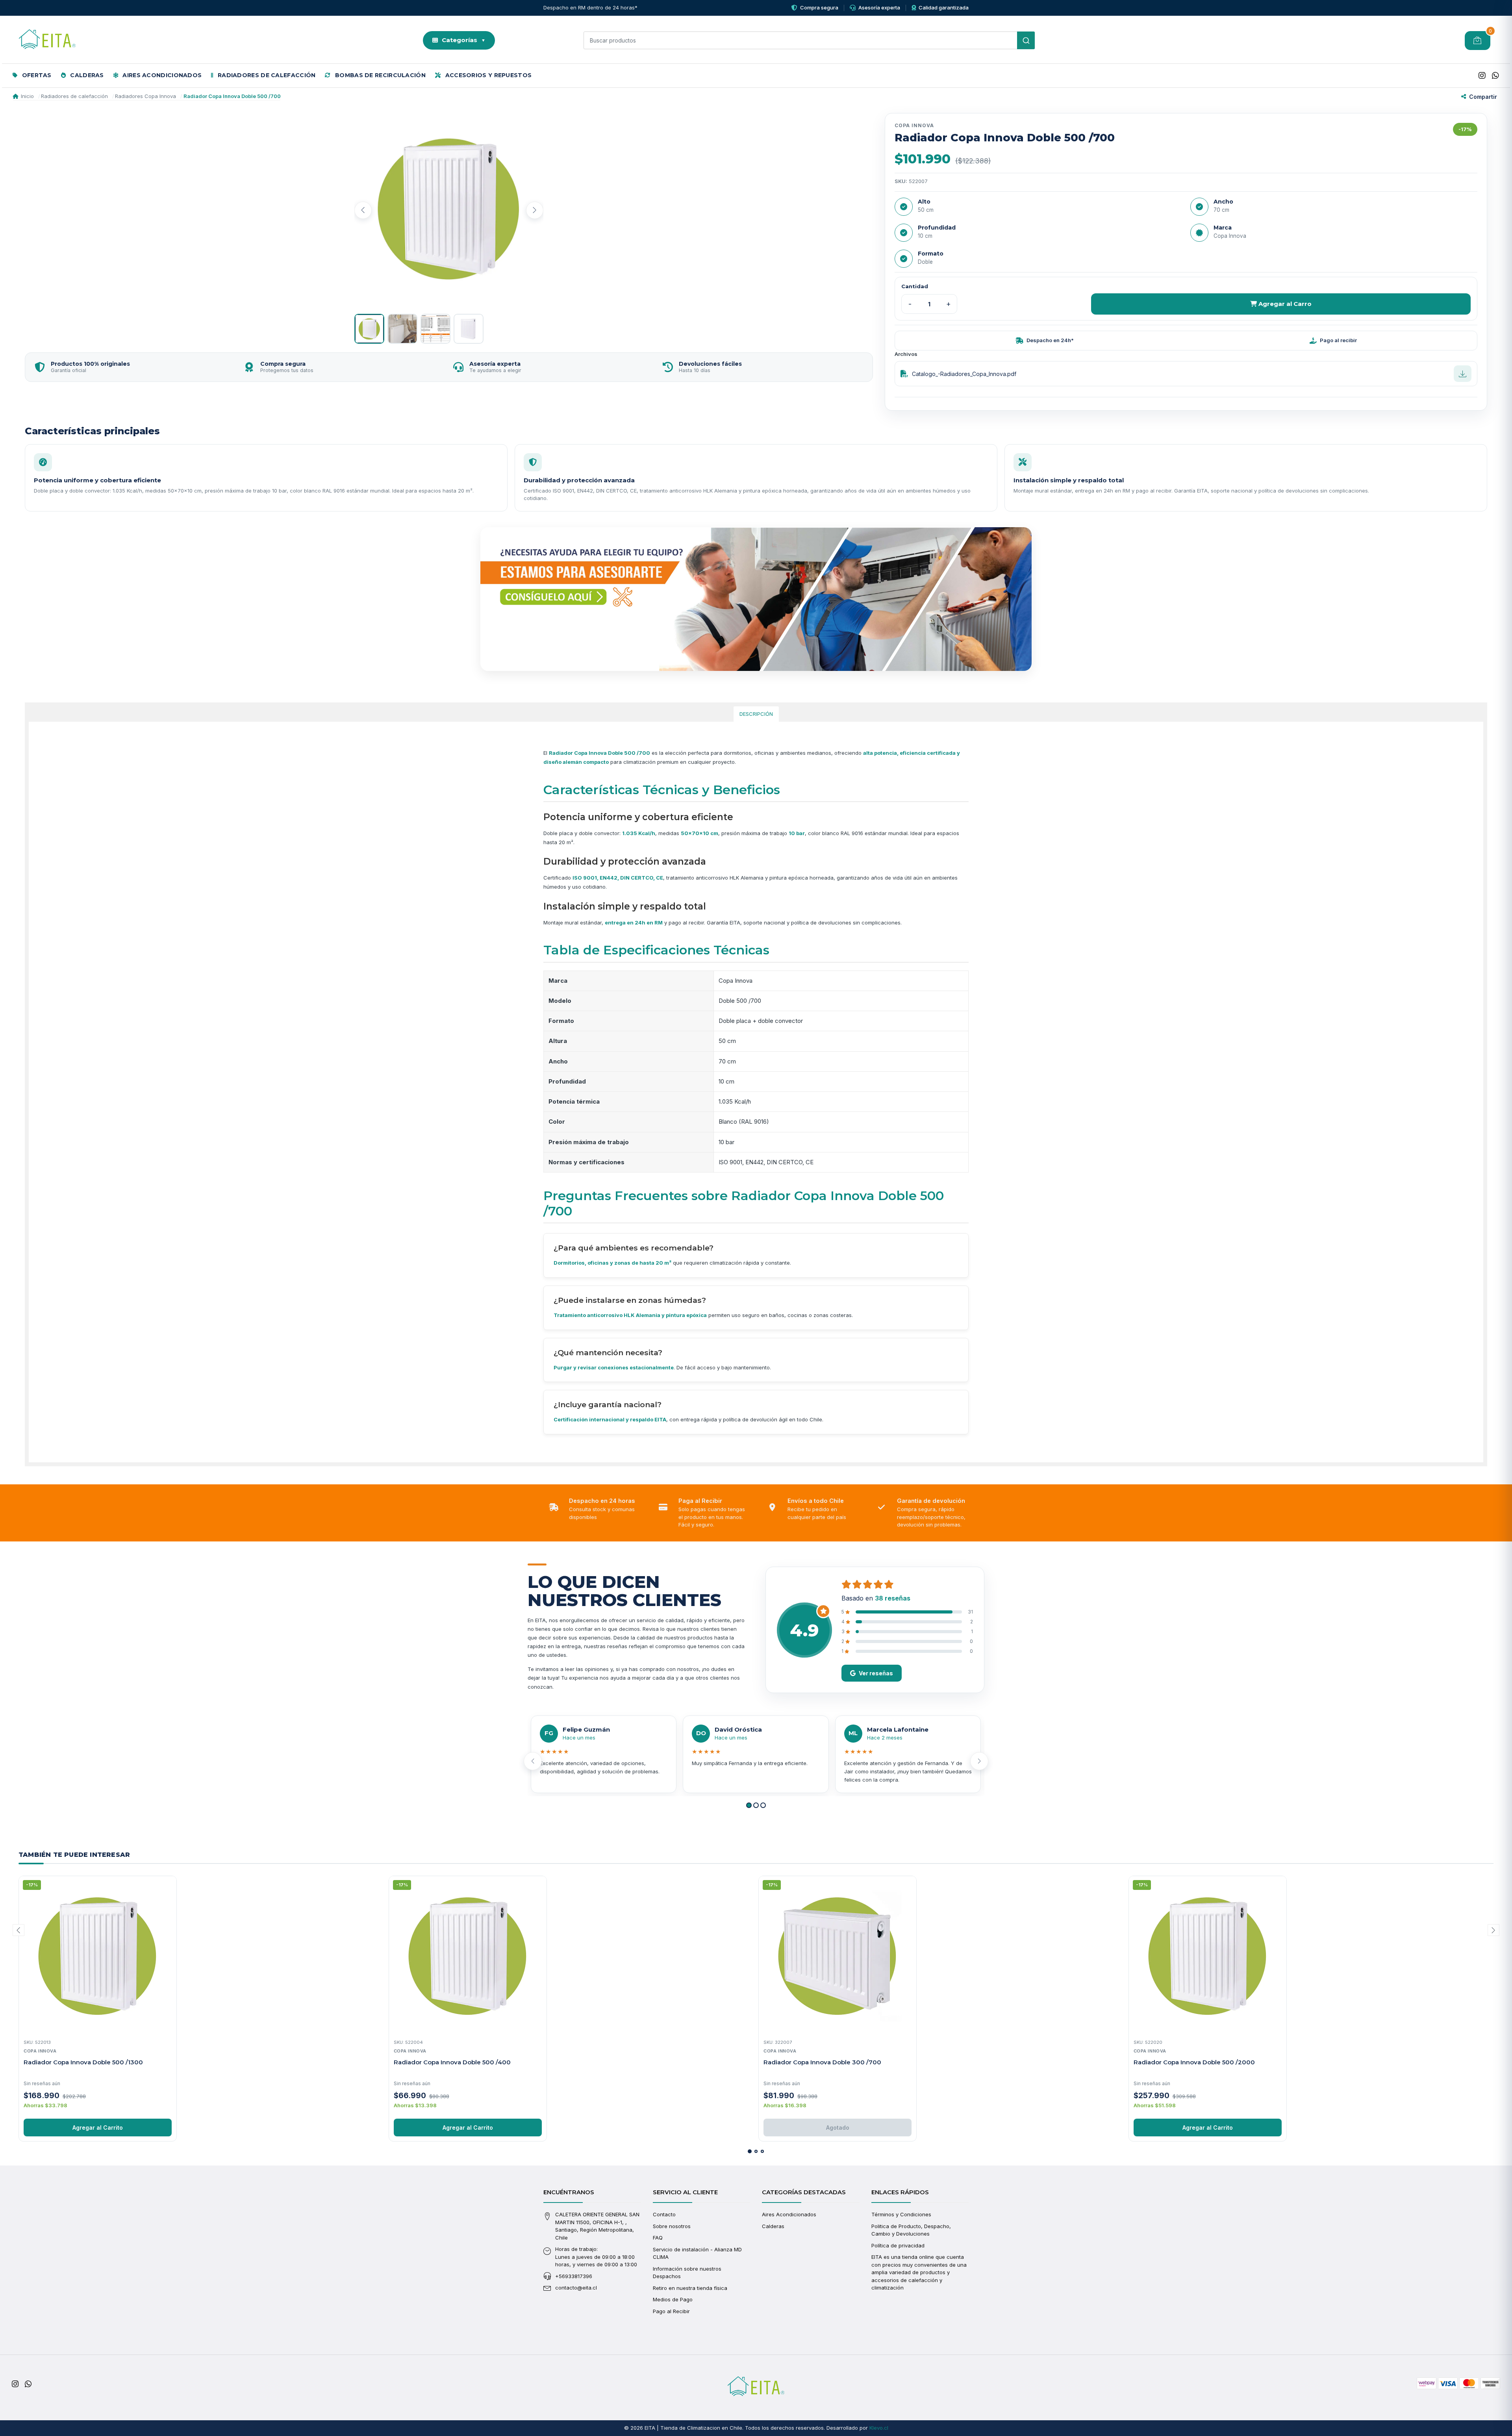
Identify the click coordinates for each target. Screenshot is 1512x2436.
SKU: (901, 181)
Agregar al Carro (1284, 304)
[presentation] (363, 210)
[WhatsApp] (1495, 76)
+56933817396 (574, 2276)
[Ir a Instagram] (1482, 76)
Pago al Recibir (671, 2311)
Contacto (664, 2214)
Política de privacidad (898, 2245)
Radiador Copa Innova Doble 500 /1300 (83, 2062)
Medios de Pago (673, 2299)
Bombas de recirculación (380, 75)
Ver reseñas (876, 1673)
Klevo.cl (879, 2428)
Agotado (838, 2128)
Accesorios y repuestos (487, 75)
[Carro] (1478, 41)
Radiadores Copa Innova (145, 96)
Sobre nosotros (672, 2226)
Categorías (464, 40)
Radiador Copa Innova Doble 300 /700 (822, 2062)
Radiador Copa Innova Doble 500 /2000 (1194, 2062)
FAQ (658, 2238)
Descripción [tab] (756, 714)
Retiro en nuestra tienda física (690, 2288)
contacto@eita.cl (576, 2288)
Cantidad (915, 286)
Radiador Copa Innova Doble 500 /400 (452, 2062)
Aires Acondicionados (161, 75)
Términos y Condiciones (901, 2214)
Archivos (906, 354)
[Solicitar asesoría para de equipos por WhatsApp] (756, 599)
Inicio (27, 96)
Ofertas (36, 75)
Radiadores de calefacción (266, 75)
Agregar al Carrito (98, 2128)
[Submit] (1026, 40)
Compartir (1483, 97)
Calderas (86, 75)
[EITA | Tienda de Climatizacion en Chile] (47, 41)
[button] (749, 1805)
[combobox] (809, 40)
